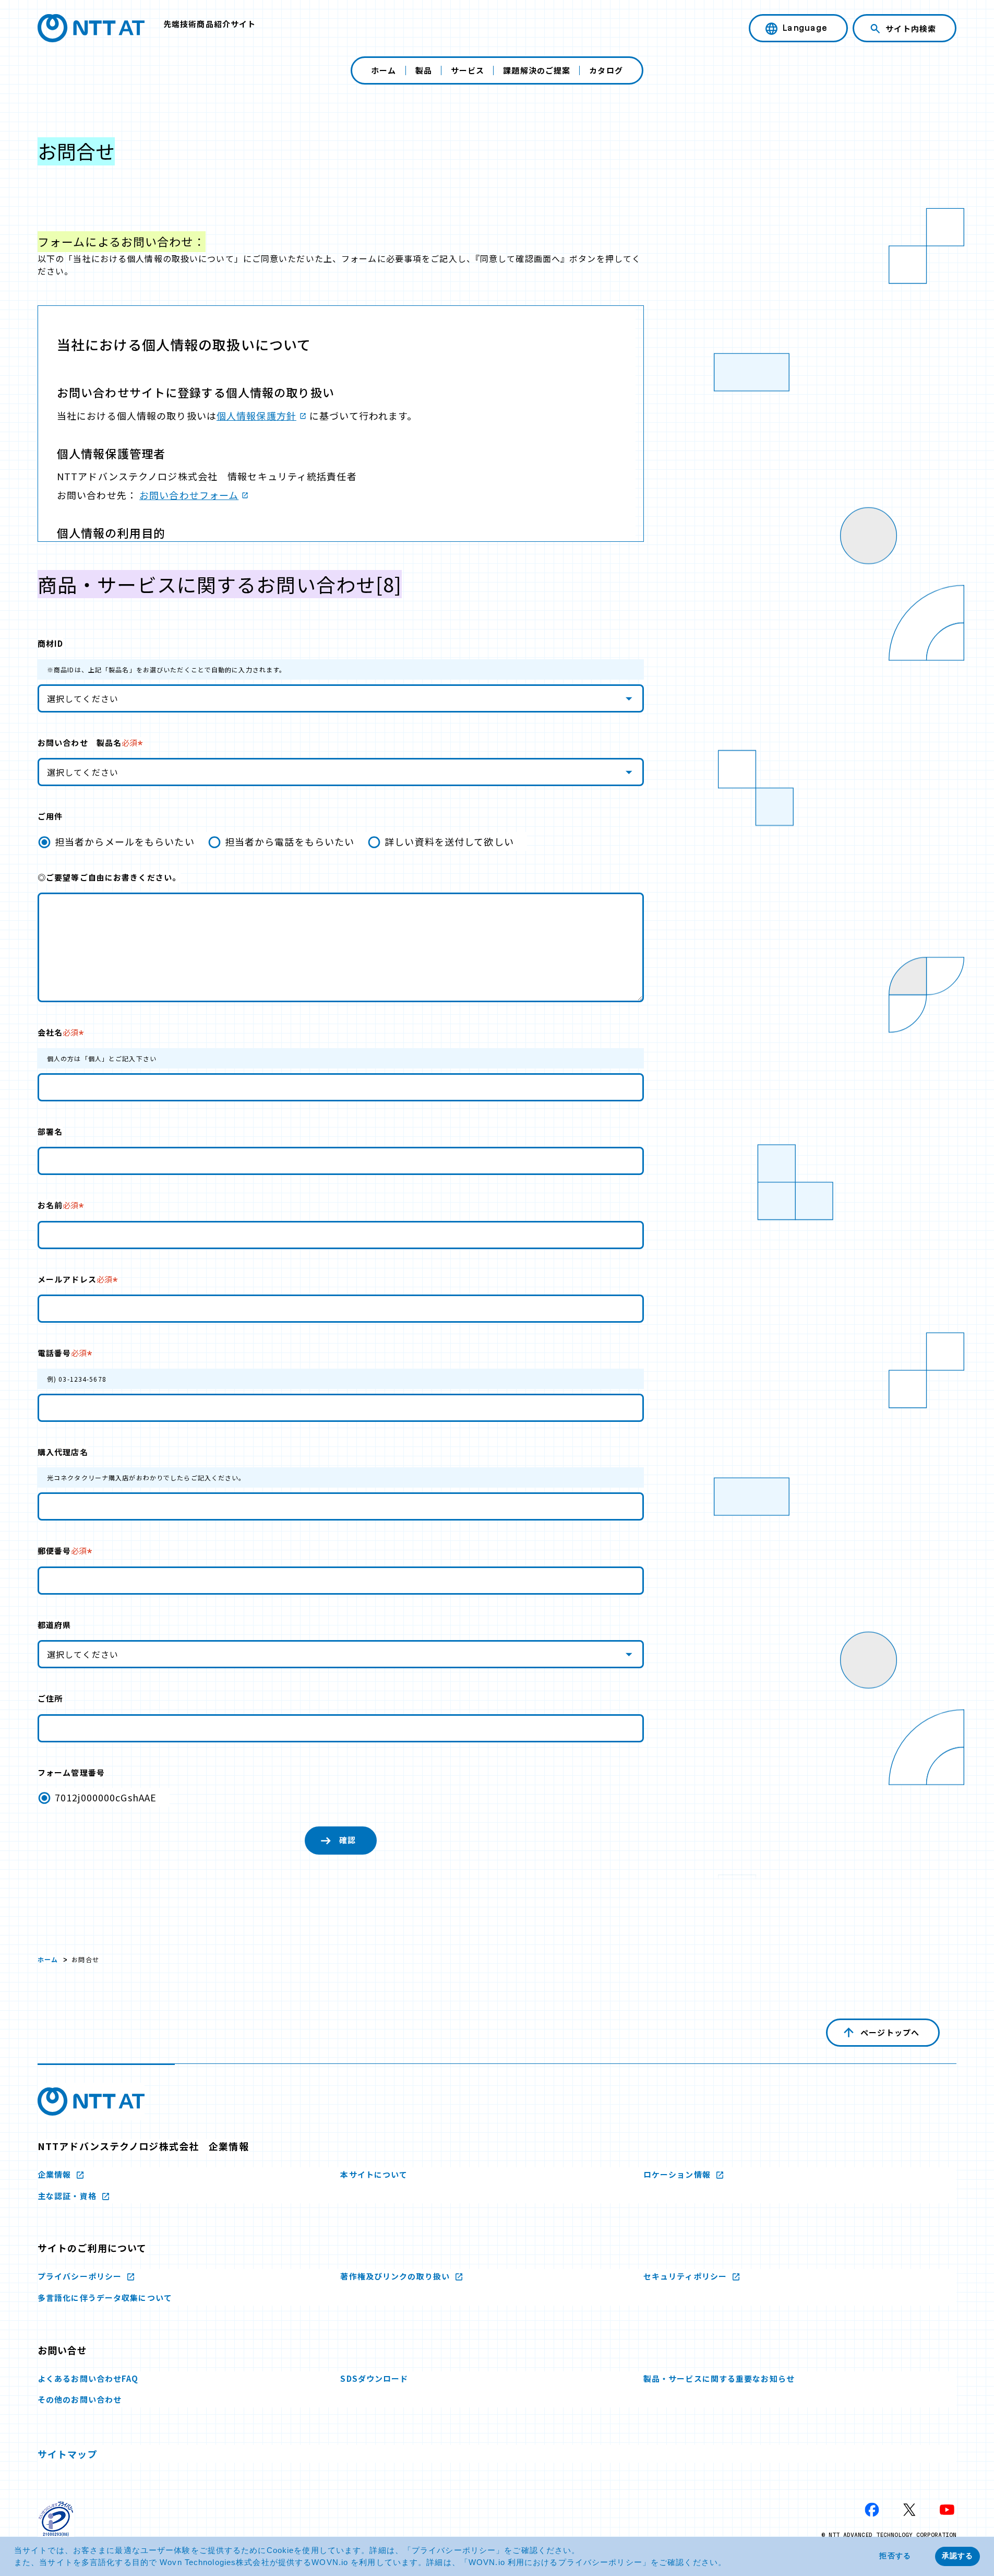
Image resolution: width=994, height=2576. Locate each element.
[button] (730, 2563)
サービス (468, 70)
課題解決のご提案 (537, 70)
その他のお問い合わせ (80, 2399)
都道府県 (54, 1625)
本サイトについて (374, 2174)
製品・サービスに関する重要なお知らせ (719, 2378)
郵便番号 (62, 1551)
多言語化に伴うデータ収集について (105, 2298)
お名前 (58, 1205)
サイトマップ (68, 2454)
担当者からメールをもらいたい (125, 841)
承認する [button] (957, 2556)
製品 (424, 70)
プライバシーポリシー (454, 2550)
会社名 (58, 1032)
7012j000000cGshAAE (106, 1797)
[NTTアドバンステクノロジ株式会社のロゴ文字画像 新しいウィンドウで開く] (91, 2102)
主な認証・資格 (68, 2196)
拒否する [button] (895, 2556)
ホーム (384, 70)
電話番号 (62, 1353)
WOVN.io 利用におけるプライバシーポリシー (555, 2562)
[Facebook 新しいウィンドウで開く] (872, 2510)
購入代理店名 (63, 1452)
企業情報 (56, 2174)
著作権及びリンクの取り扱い (396, 2276)
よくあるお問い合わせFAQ (88, 2378)
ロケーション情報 (678, 2174)
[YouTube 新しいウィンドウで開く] (947, 2510)
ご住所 (50, 1698)
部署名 (50, 1131)
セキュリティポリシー (686, 2276)
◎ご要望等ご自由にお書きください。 (109, 877)
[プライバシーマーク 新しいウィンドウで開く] (56, 2519)
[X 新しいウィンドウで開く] (909, 2510)
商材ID (50, 643)
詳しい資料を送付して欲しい (449, 841)
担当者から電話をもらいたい (290, 841)
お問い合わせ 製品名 (87, 743)
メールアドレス (75, 1279)
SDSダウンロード (374, 2378)
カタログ (606, 70)
